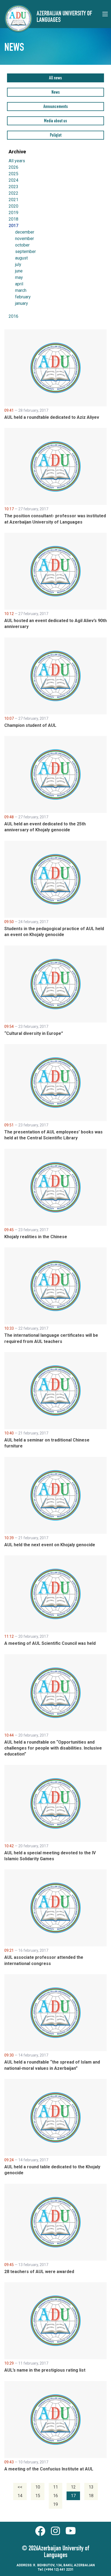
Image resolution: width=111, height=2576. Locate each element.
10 (38, 2487)
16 (55, 2496)
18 (91, 2496)
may (19, 278)
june (19, 271)
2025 (13, 174)
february (23, 297)
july (18, 265)
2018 (13, 219)
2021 (13, 200)
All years (17, 161)
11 (55, 2487)
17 (73, 2496)
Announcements (56, 107)
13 (91, 2487)
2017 (13, 226)
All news (55, 78)
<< (20, 2487)
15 (38, 2496)
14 (20, 2496)
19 (55, 2504)
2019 (13, 213)
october (22, 245)
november (25, 239)
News (56, 93)
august (21, 258)
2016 (13, 316)
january (22, 303)
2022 (13, 193)
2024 (13, 180)
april (19, 284)
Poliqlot (56, 136)
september (25, 252)
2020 (13, 206)
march (21, 291)
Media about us (55, 121)
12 (73, 2487)
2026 (13, 167)
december (25, 232)
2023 (13, 187)
